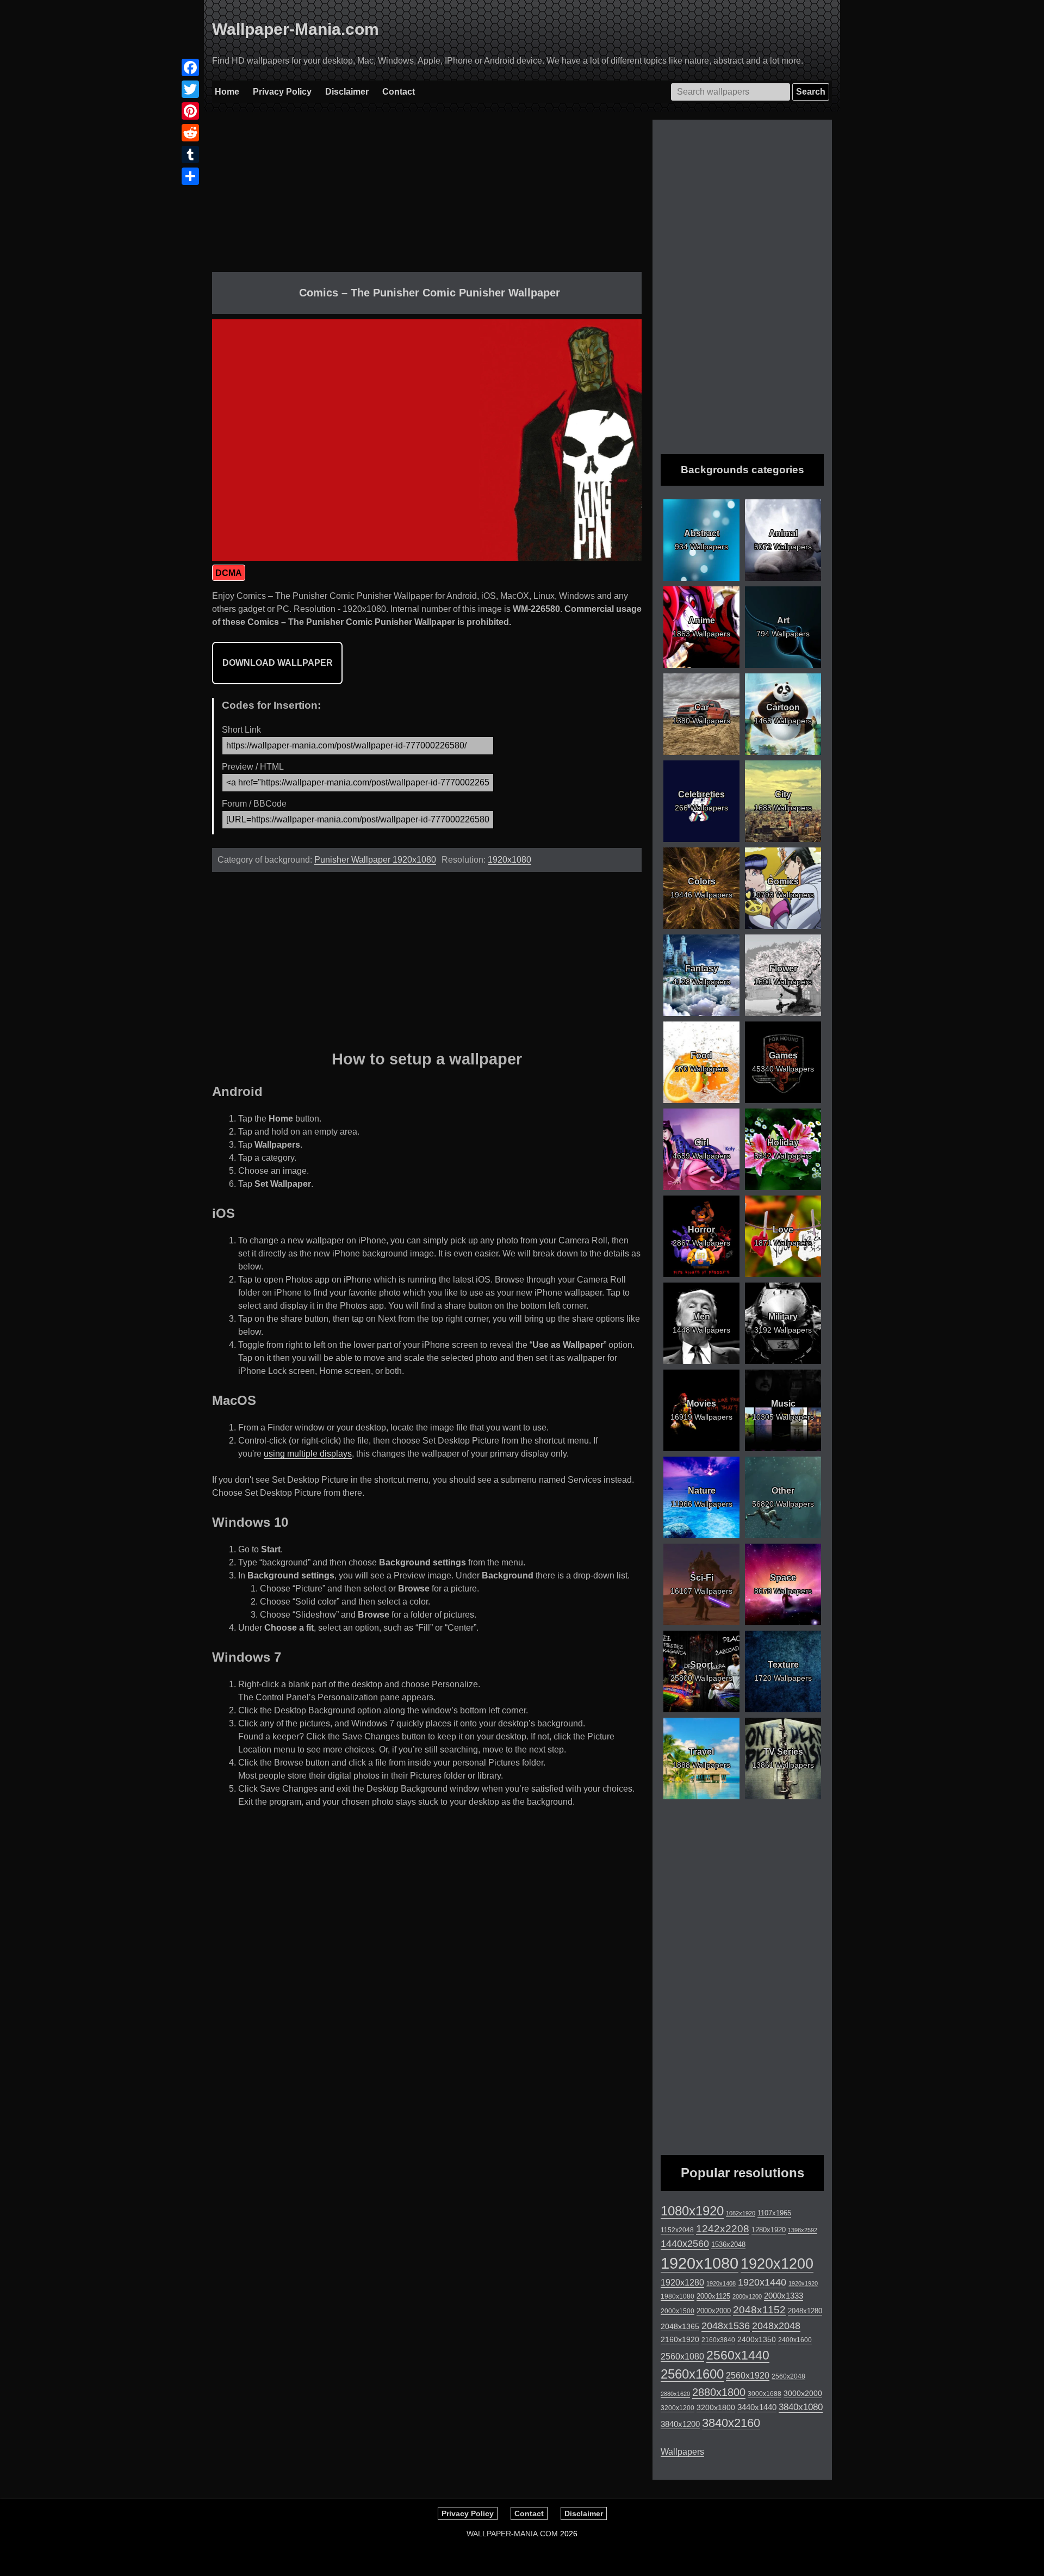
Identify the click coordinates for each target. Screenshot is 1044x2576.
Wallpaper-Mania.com (296, 29)
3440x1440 (757, 2407)
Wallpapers (682, 2452)
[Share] (190, 176)
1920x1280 (682, 2282)
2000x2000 (714, 2311)
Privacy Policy (282, 92)
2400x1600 (795, 2340)
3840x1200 (680, 2424)
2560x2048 (788, 2376)
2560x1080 (682, 2357)
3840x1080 (801, 2407)
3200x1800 (716, 2407)
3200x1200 (678, 2408)
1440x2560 (685, 2244)
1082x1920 (741, 2213)
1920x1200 (777, 2264)
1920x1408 (721, 2283)
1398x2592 (803, 2230)
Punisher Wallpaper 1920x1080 (375, 860)
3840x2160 (731, 2423)
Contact (399, 92)
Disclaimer (347, 92)
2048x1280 (805, 2311)
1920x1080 (509, 860)
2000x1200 (747, 2296)
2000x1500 (678, 2311)
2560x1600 (692, 2374)
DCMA (229, 573)
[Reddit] (190, 133)
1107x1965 (774, 2213)
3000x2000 (803, 2393)
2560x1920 (748, 2376)
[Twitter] (190, 89)
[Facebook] (190, 67)
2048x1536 (726, 2326)
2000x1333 (784, 2296)
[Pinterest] (190, 111)
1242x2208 (723, 2229)
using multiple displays (308, 1454)
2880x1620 (675, 2394)
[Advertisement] (427, 196)
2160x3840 (718, 2340)
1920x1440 (762, 2282)
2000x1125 (713, 2296)
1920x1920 (803, 2283)
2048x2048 (776, 2326)
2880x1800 (719, 2392)
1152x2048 (677, 2230)
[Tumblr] (190, 154)
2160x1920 (680, 2339)
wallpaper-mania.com (512, 2534)
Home (227, 92)
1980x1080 (678, 2296)
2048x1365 (680, 2326)
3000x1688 (765, 2394)
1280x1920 (769, 2230)
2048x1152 (759, 2310)
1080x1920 (692, 2211)
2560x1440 (738, 2355)
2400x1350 (757, 2339)
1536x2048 (728, 2244)
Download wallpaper (278, 663)
